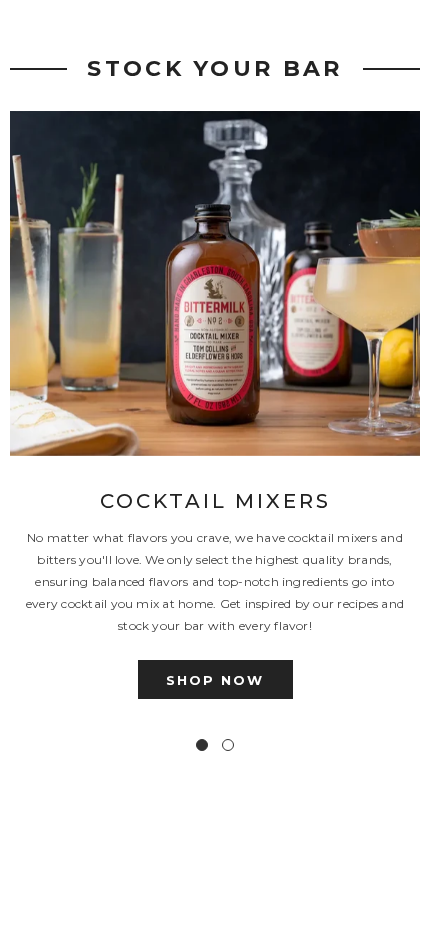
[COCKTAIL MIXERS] (215, 283)
